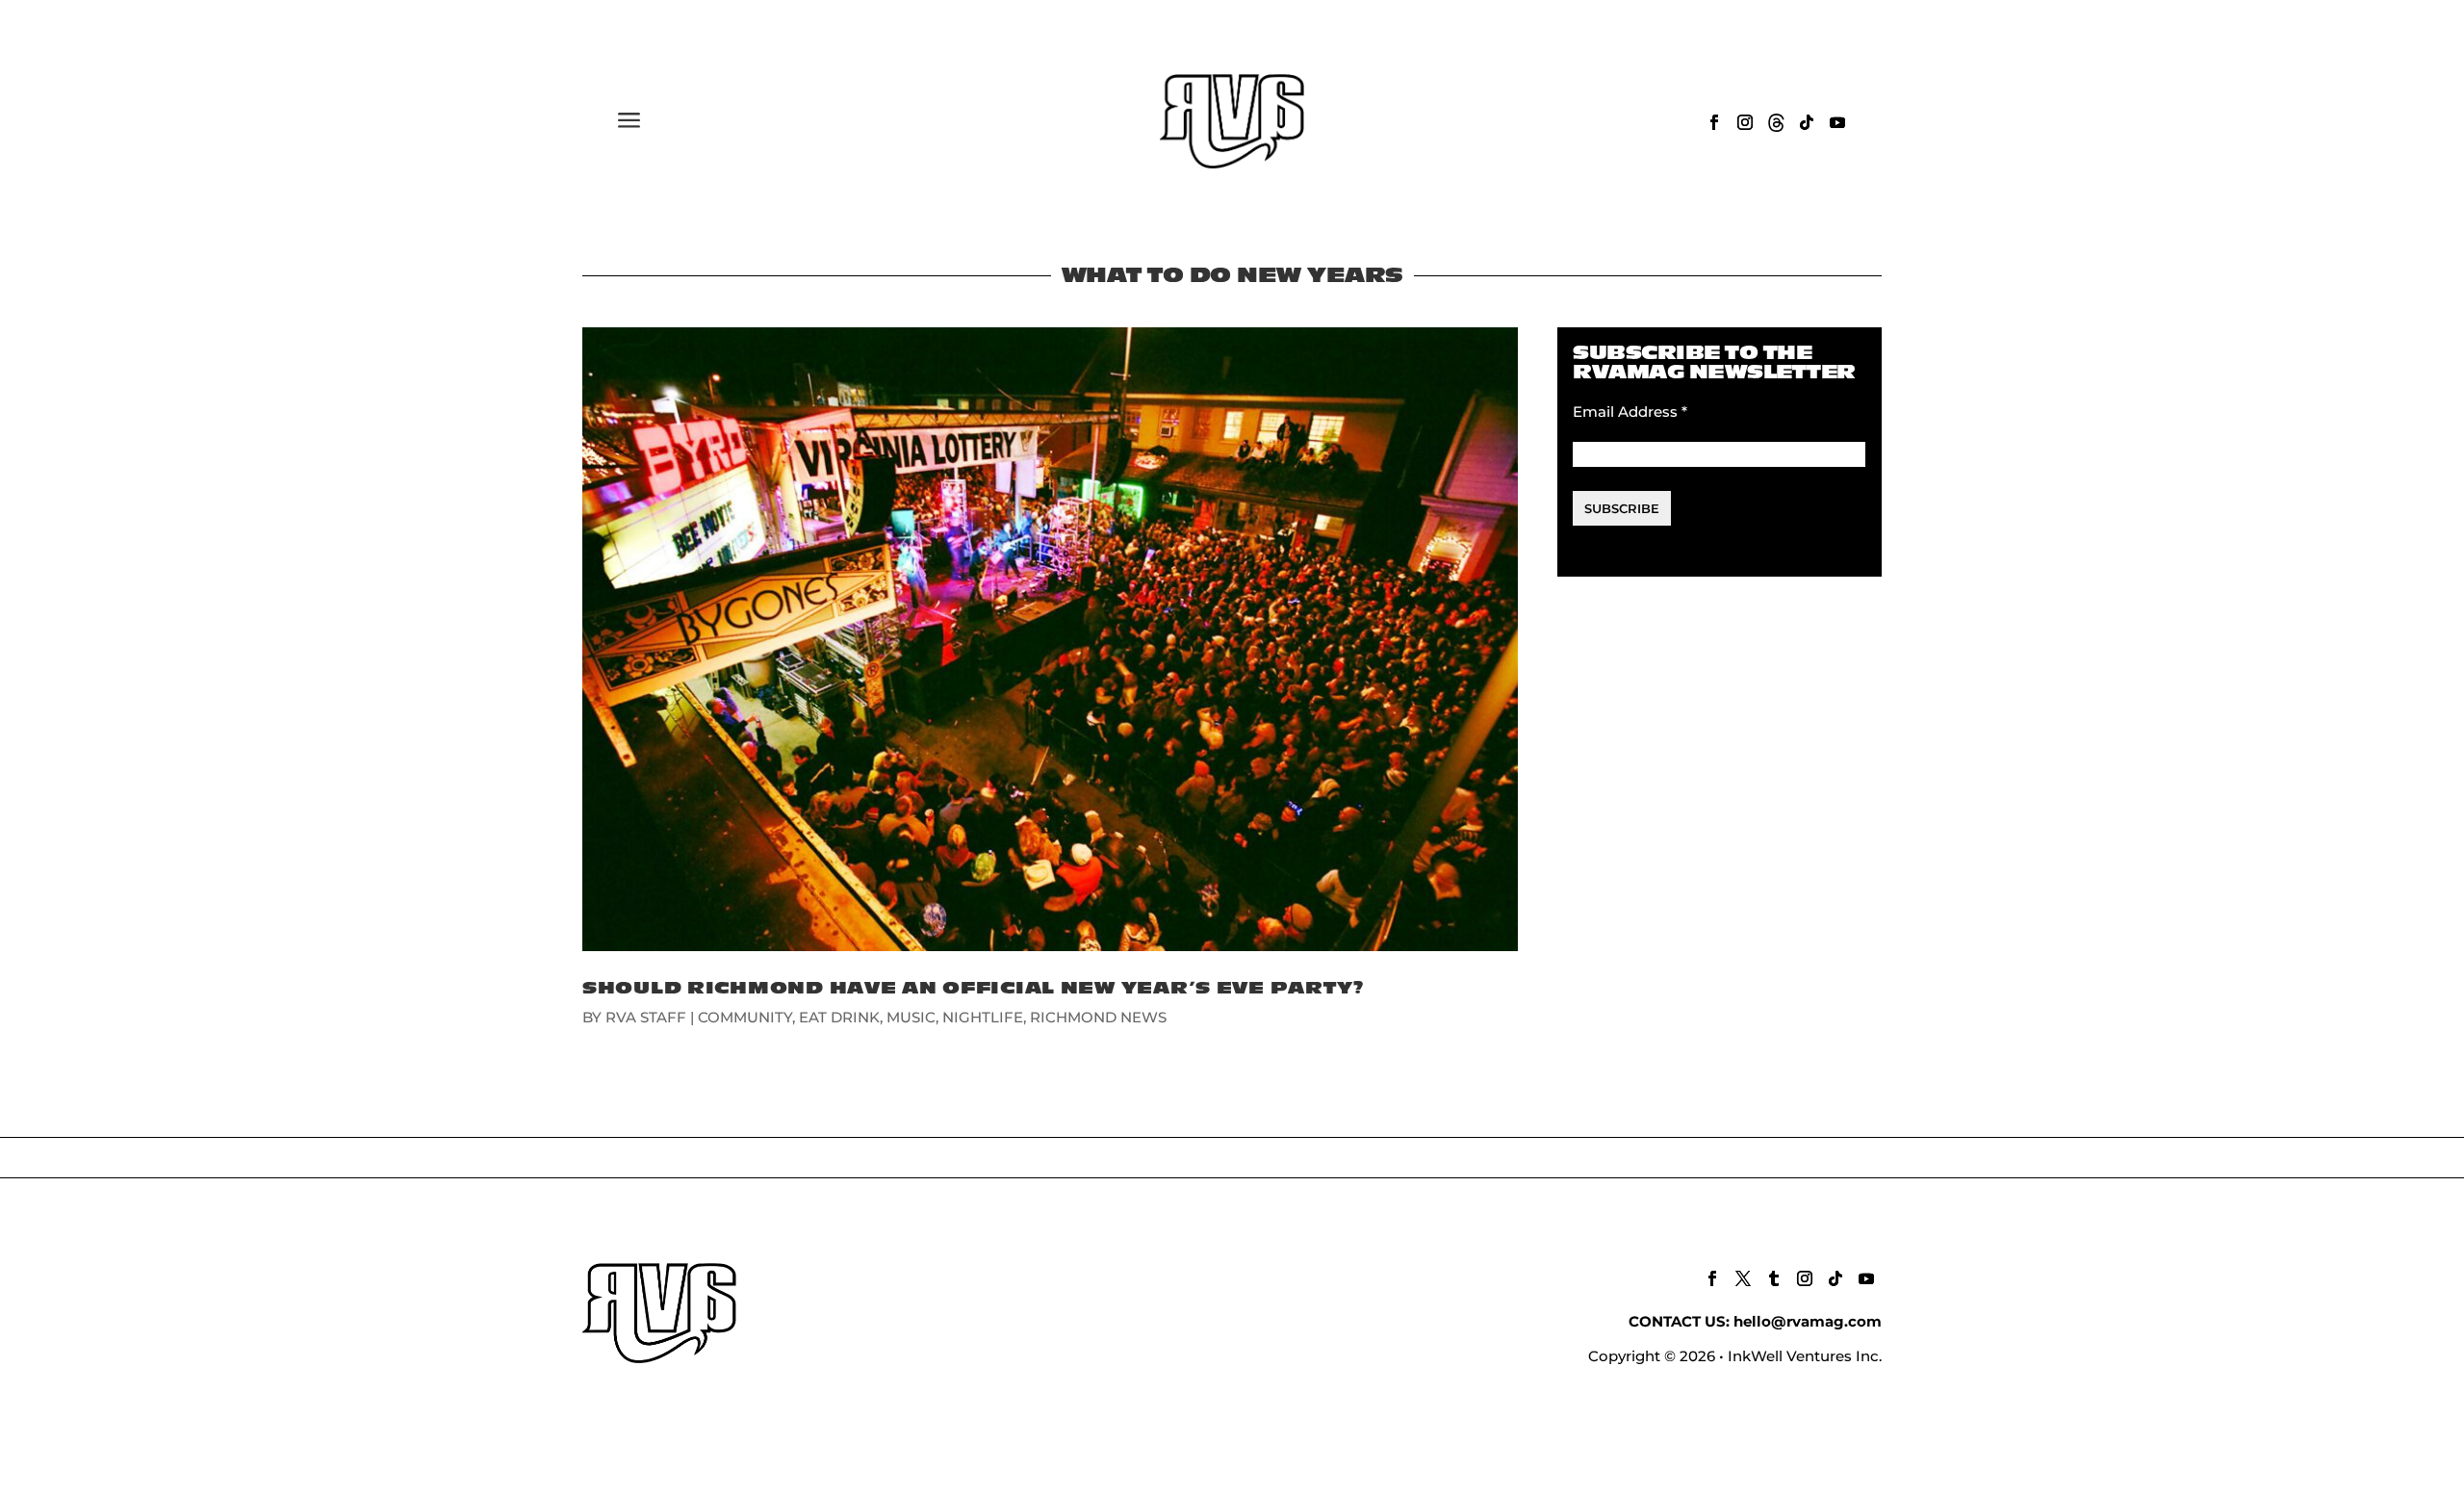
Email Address (1630, 412)
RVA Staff (646, 1017)
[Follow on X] (1743, 1278)
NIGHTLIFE (983, 1017)
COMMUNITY (745, 1017)
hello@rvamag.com (1808, 1321)
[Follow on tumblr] (1774, 1278)
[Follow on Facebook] (1714, 122)
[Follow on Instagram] (1745, 122)
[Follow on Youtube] (1837, 122)
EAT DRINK (839, 1017)
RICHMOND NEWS (1098, 1017)
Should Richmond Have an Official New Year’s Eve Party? (973, 988)
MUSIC (911, 1017)
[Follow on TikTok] (1807, 122)
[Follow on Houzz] (1776, 122)
